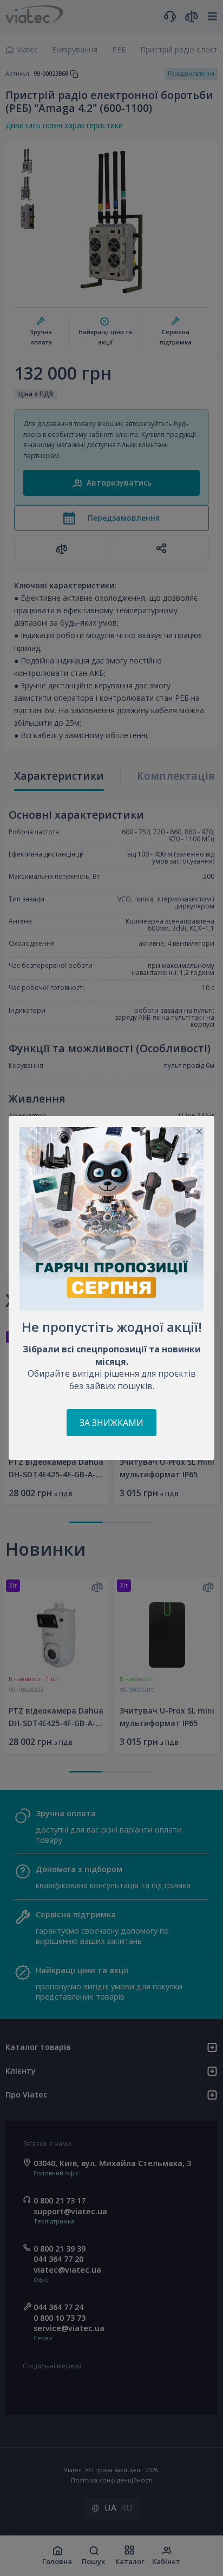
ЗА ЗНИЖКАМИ (111, 1423)
